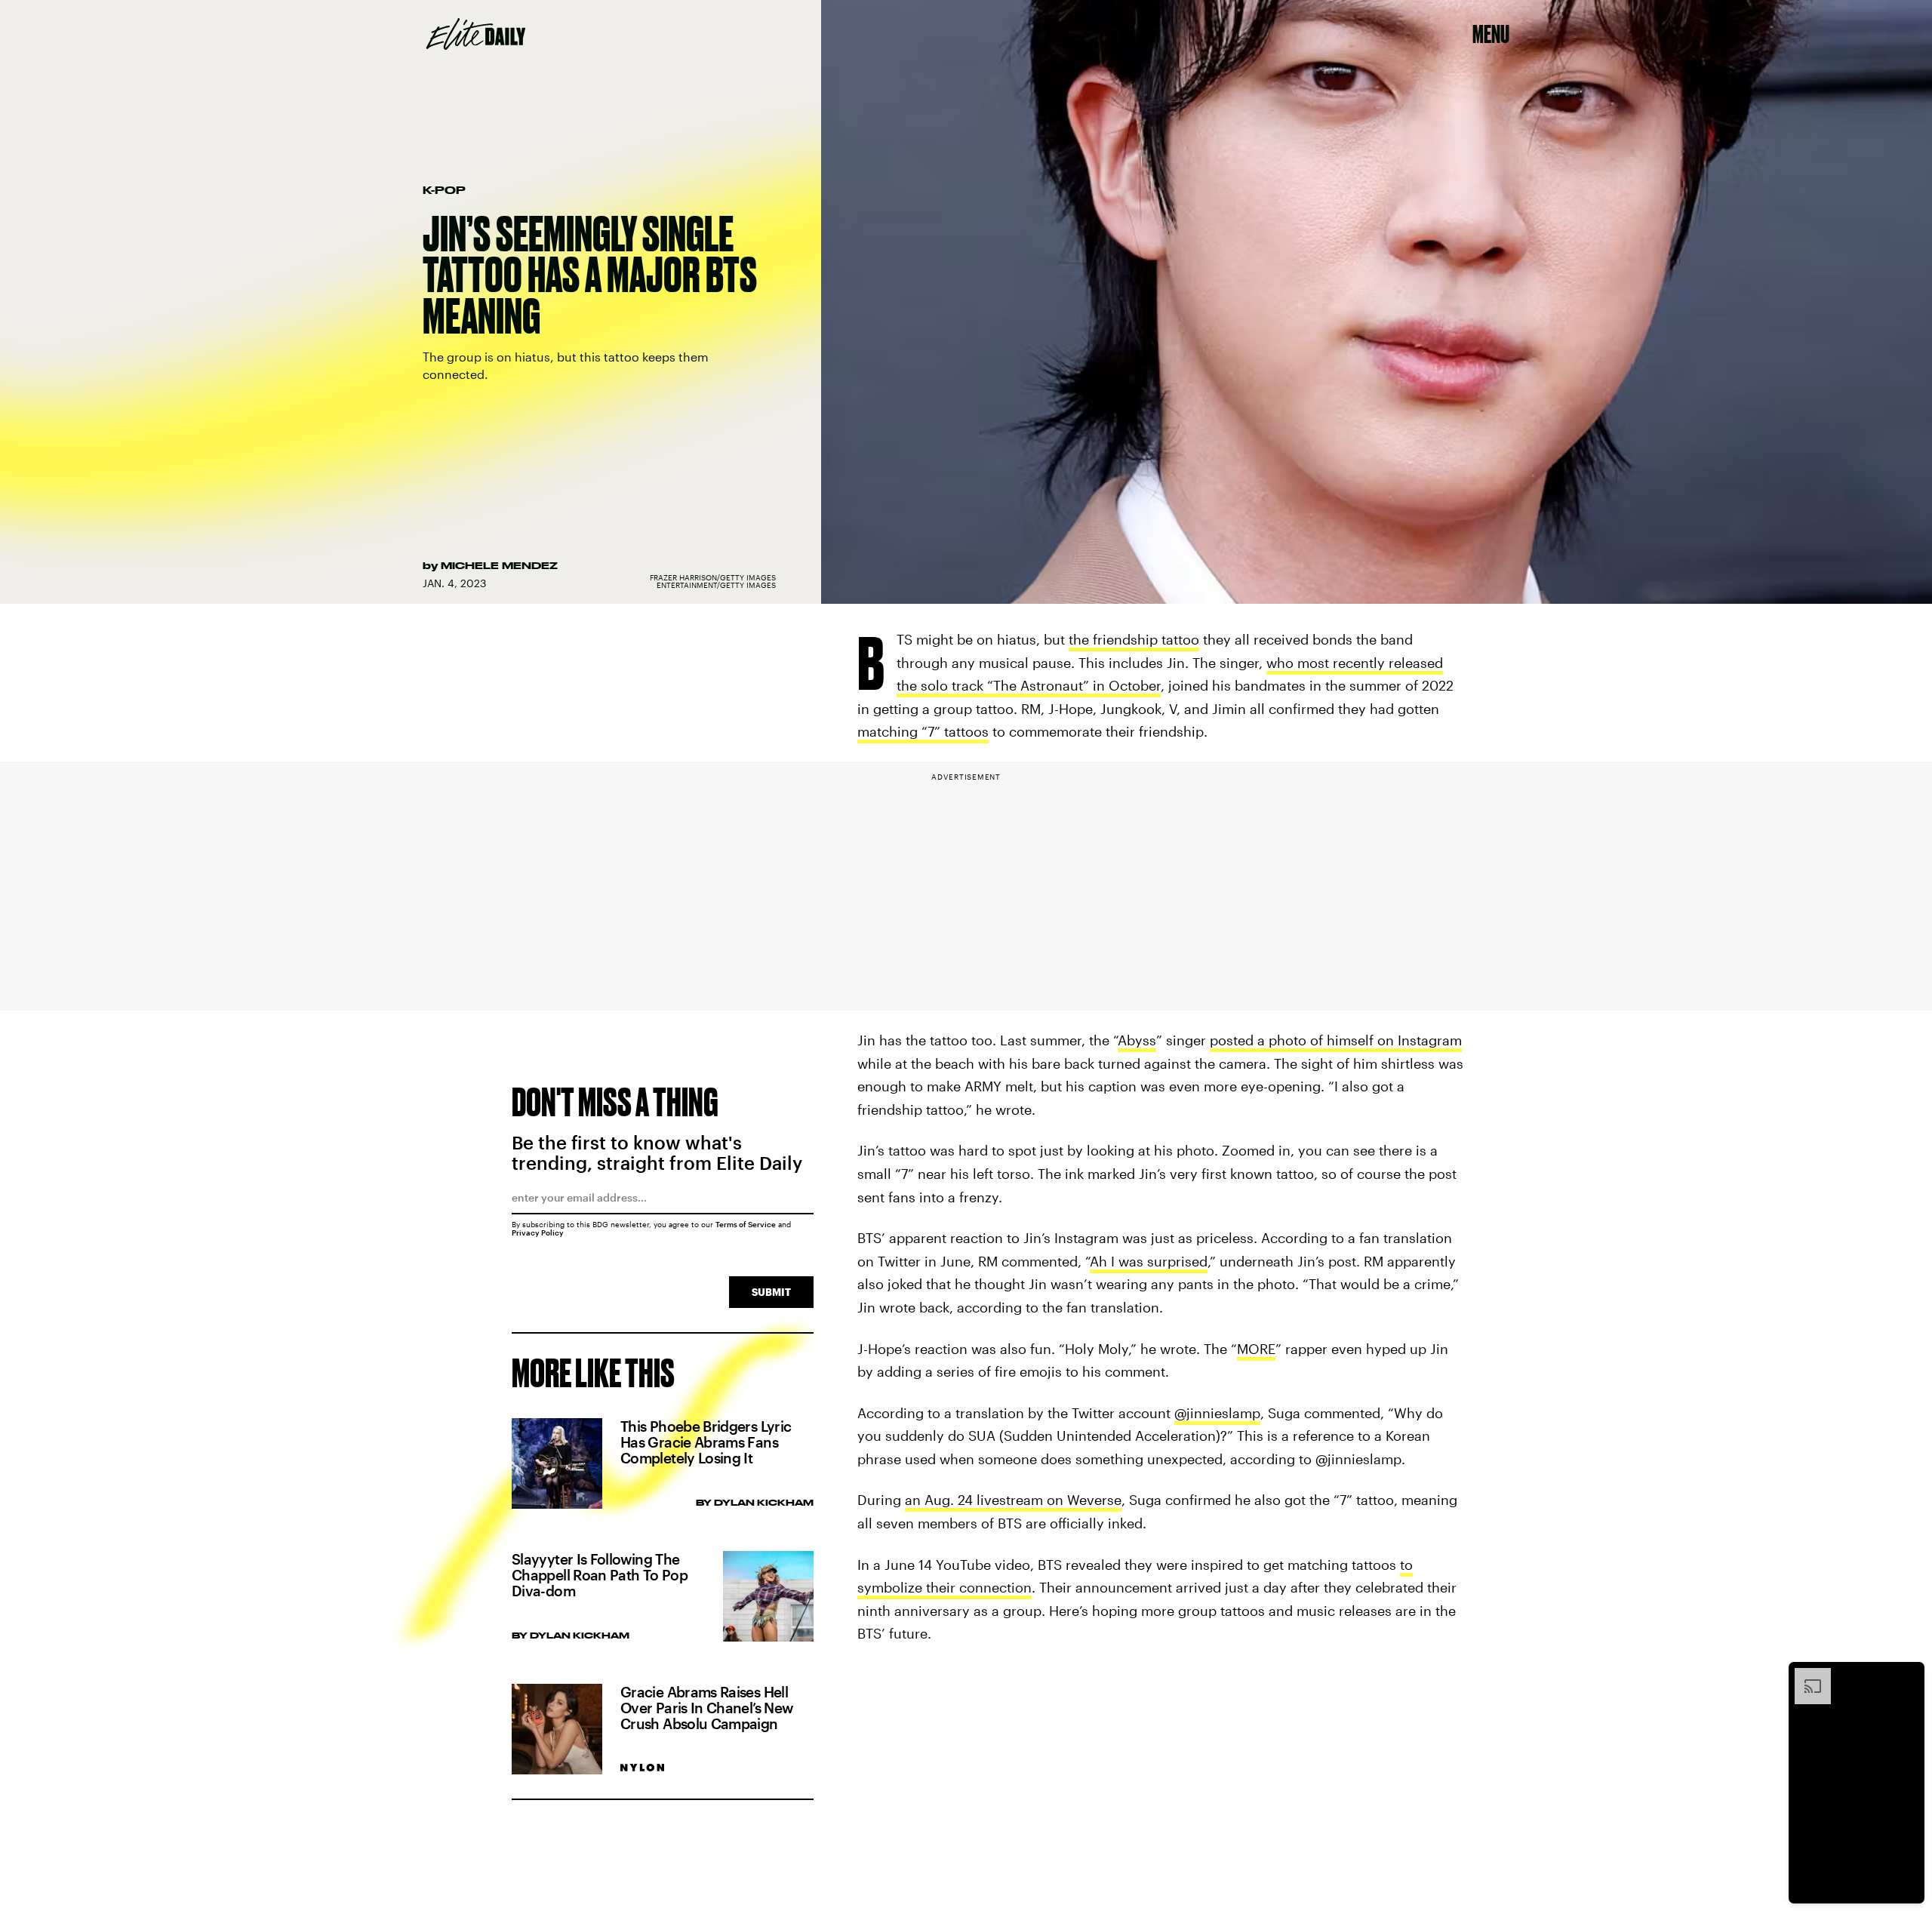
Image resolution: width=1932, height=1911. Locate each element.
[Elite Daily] (476, 34)
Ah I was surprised (1149, 1261)
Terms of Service (746, 1224)
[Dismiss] (1908, 1676)
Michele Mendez (499, 565)
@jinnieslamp (1217, 1413)
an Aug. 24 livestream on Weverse (1013, 1500)
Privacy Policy (538, 1232)
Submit (771, 1292)
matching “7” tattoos (923, 731)
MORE (1256, 1349)
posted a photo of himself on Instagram (1336, 1040)
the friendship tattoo (1134, 639)
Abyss (1137, 1040)
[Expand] (1805, 1676)
